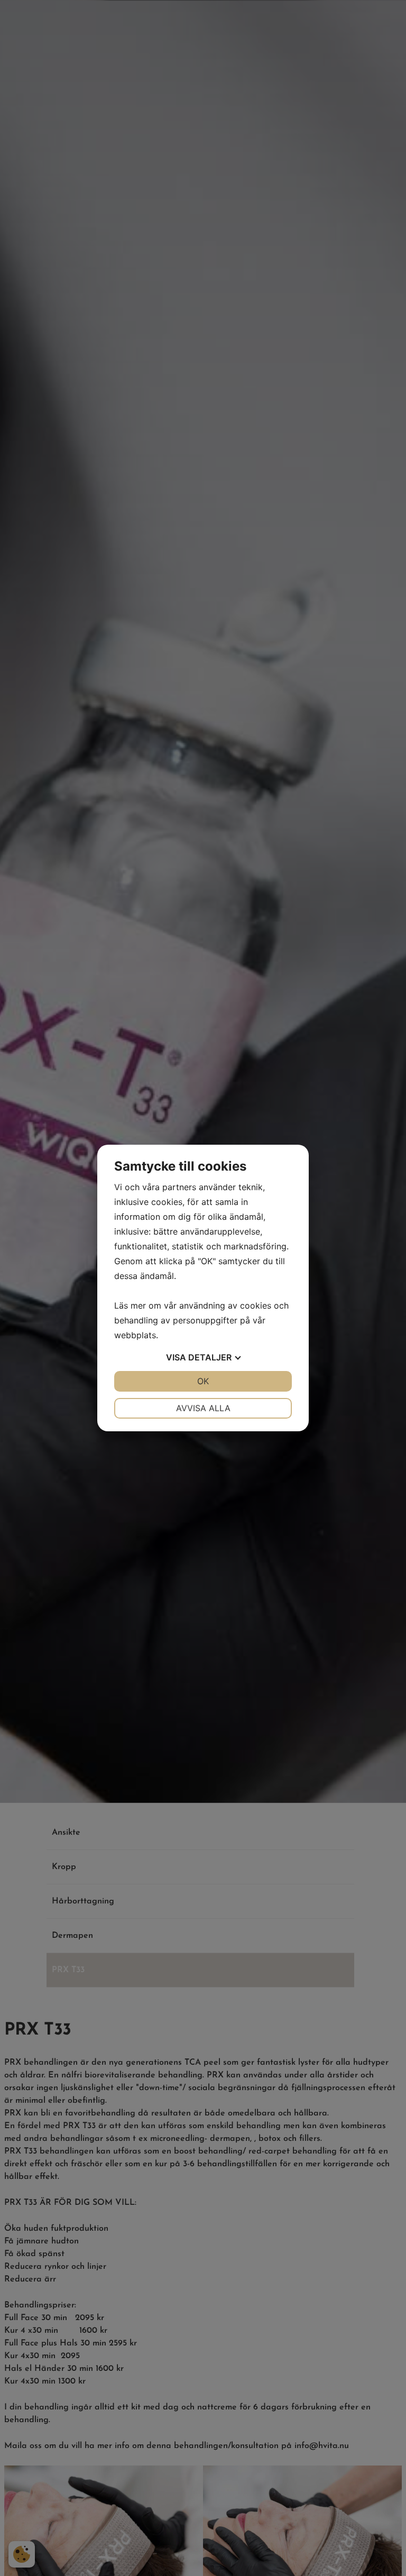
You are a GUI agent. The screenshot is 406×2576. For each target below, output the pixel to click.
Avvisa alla (203, 1408)
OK (203, 1381)
